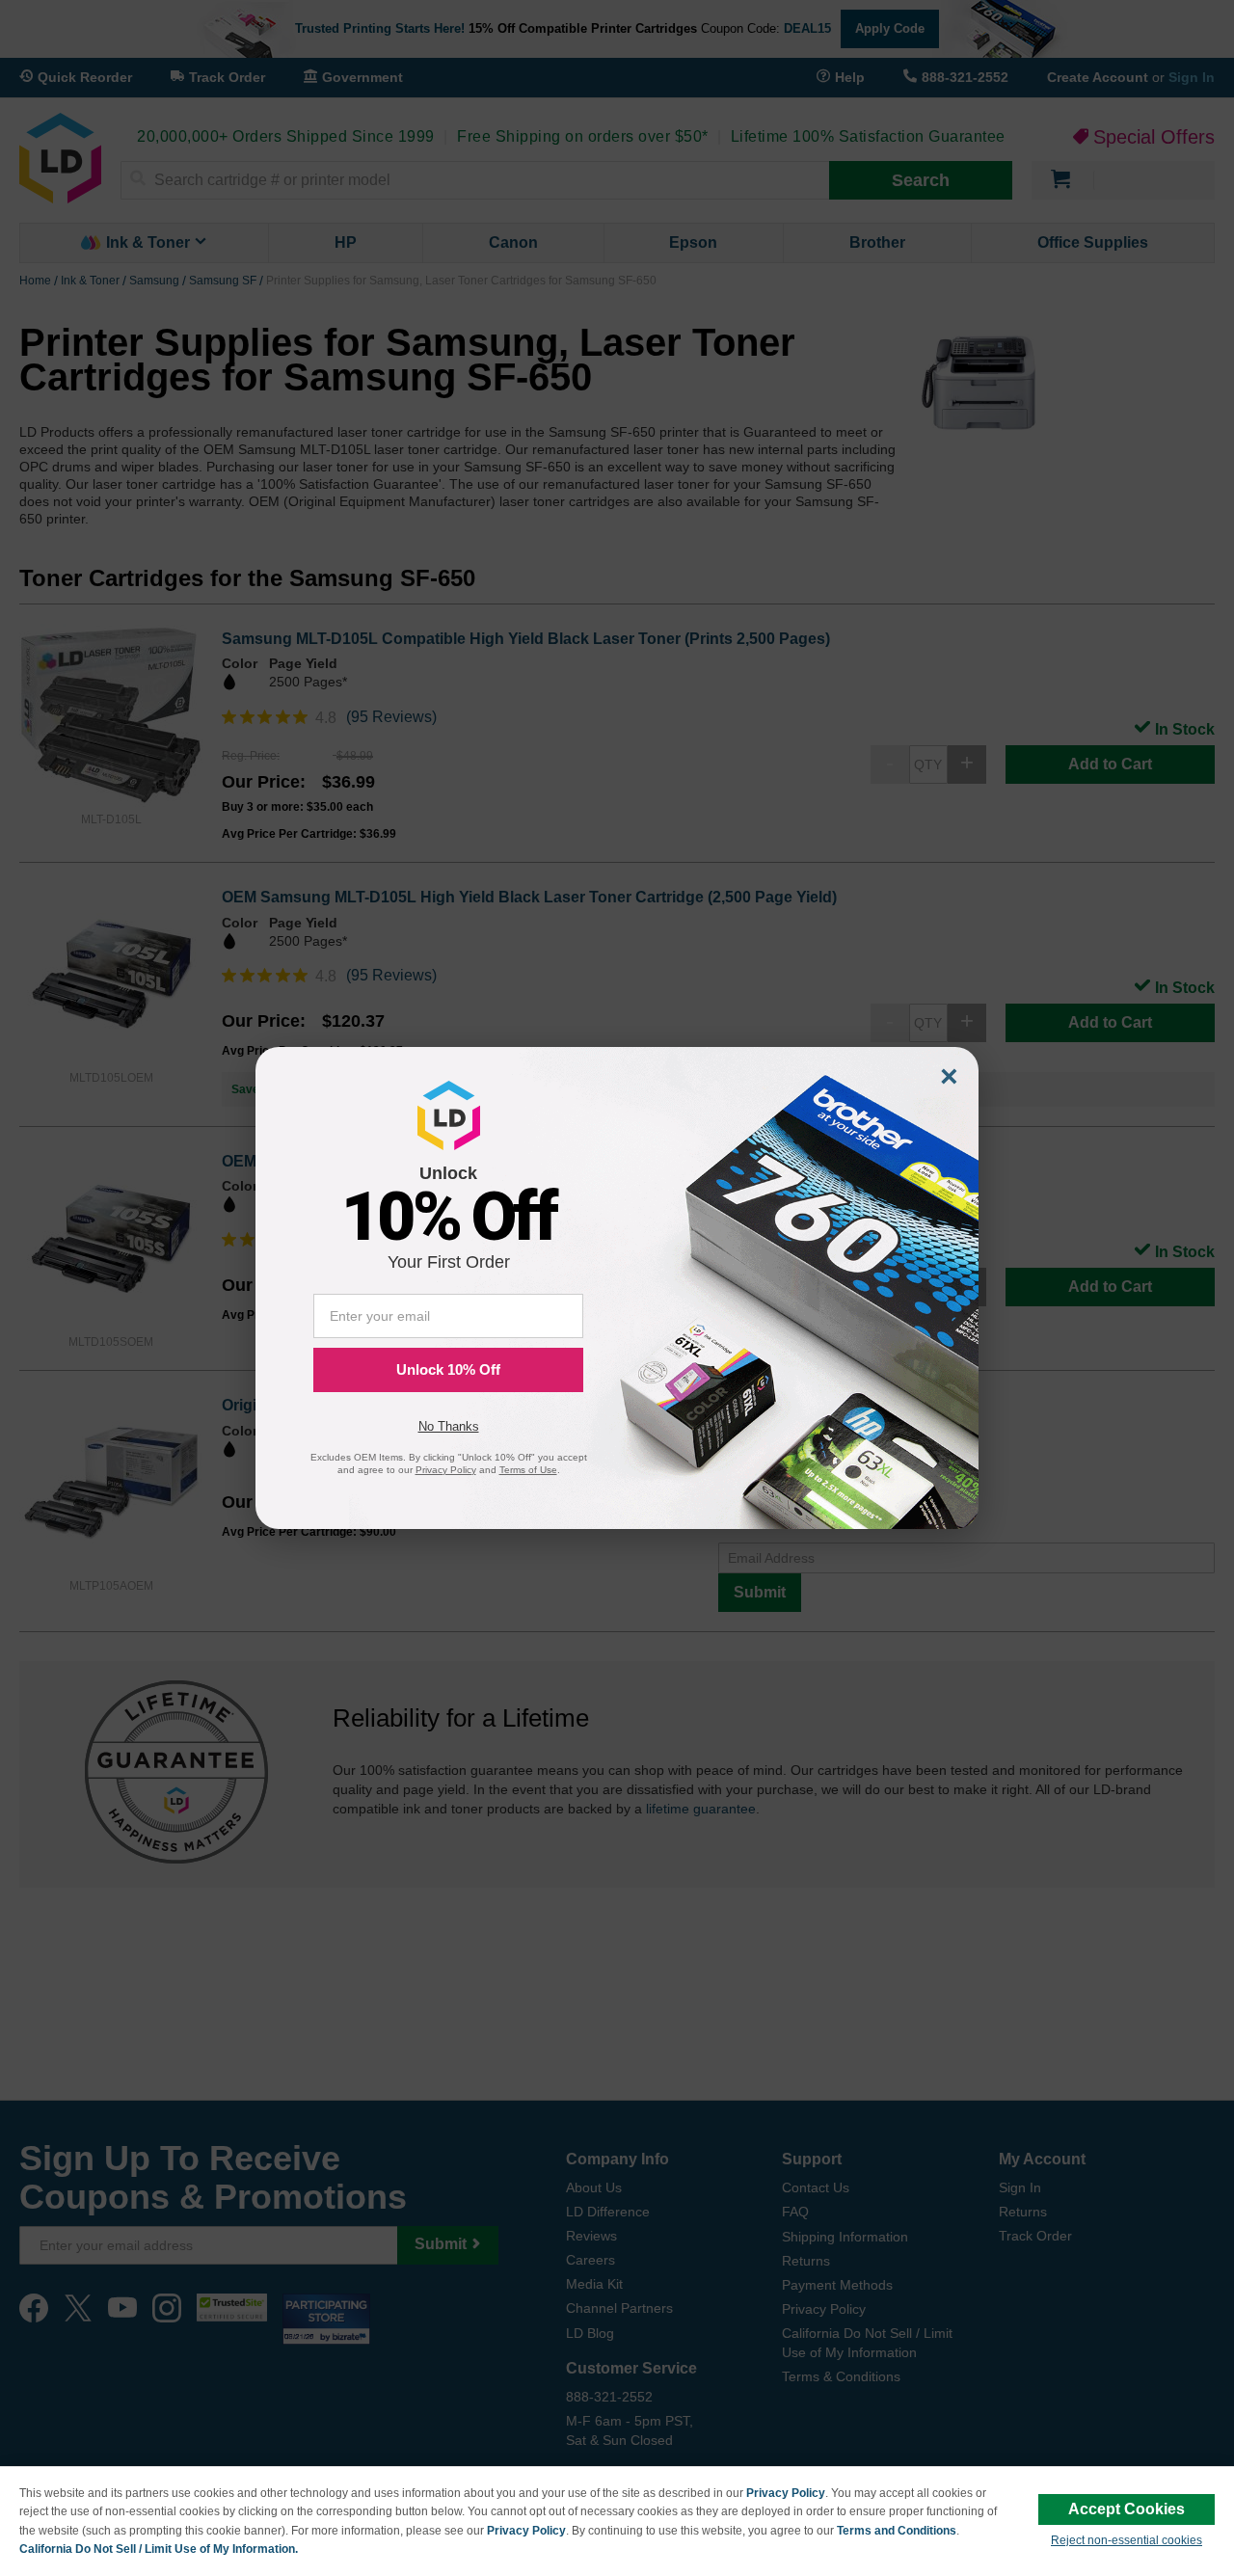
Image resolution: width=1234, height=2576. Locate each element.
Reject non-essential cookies (1127, 2540)
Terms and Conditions (897, 2531)
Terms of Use (528, 1470)
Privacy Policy (786, 2493)
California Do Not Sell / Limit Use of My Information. (159, 2549)
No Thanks (449, 1426)
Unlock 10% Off (448, 1369)
